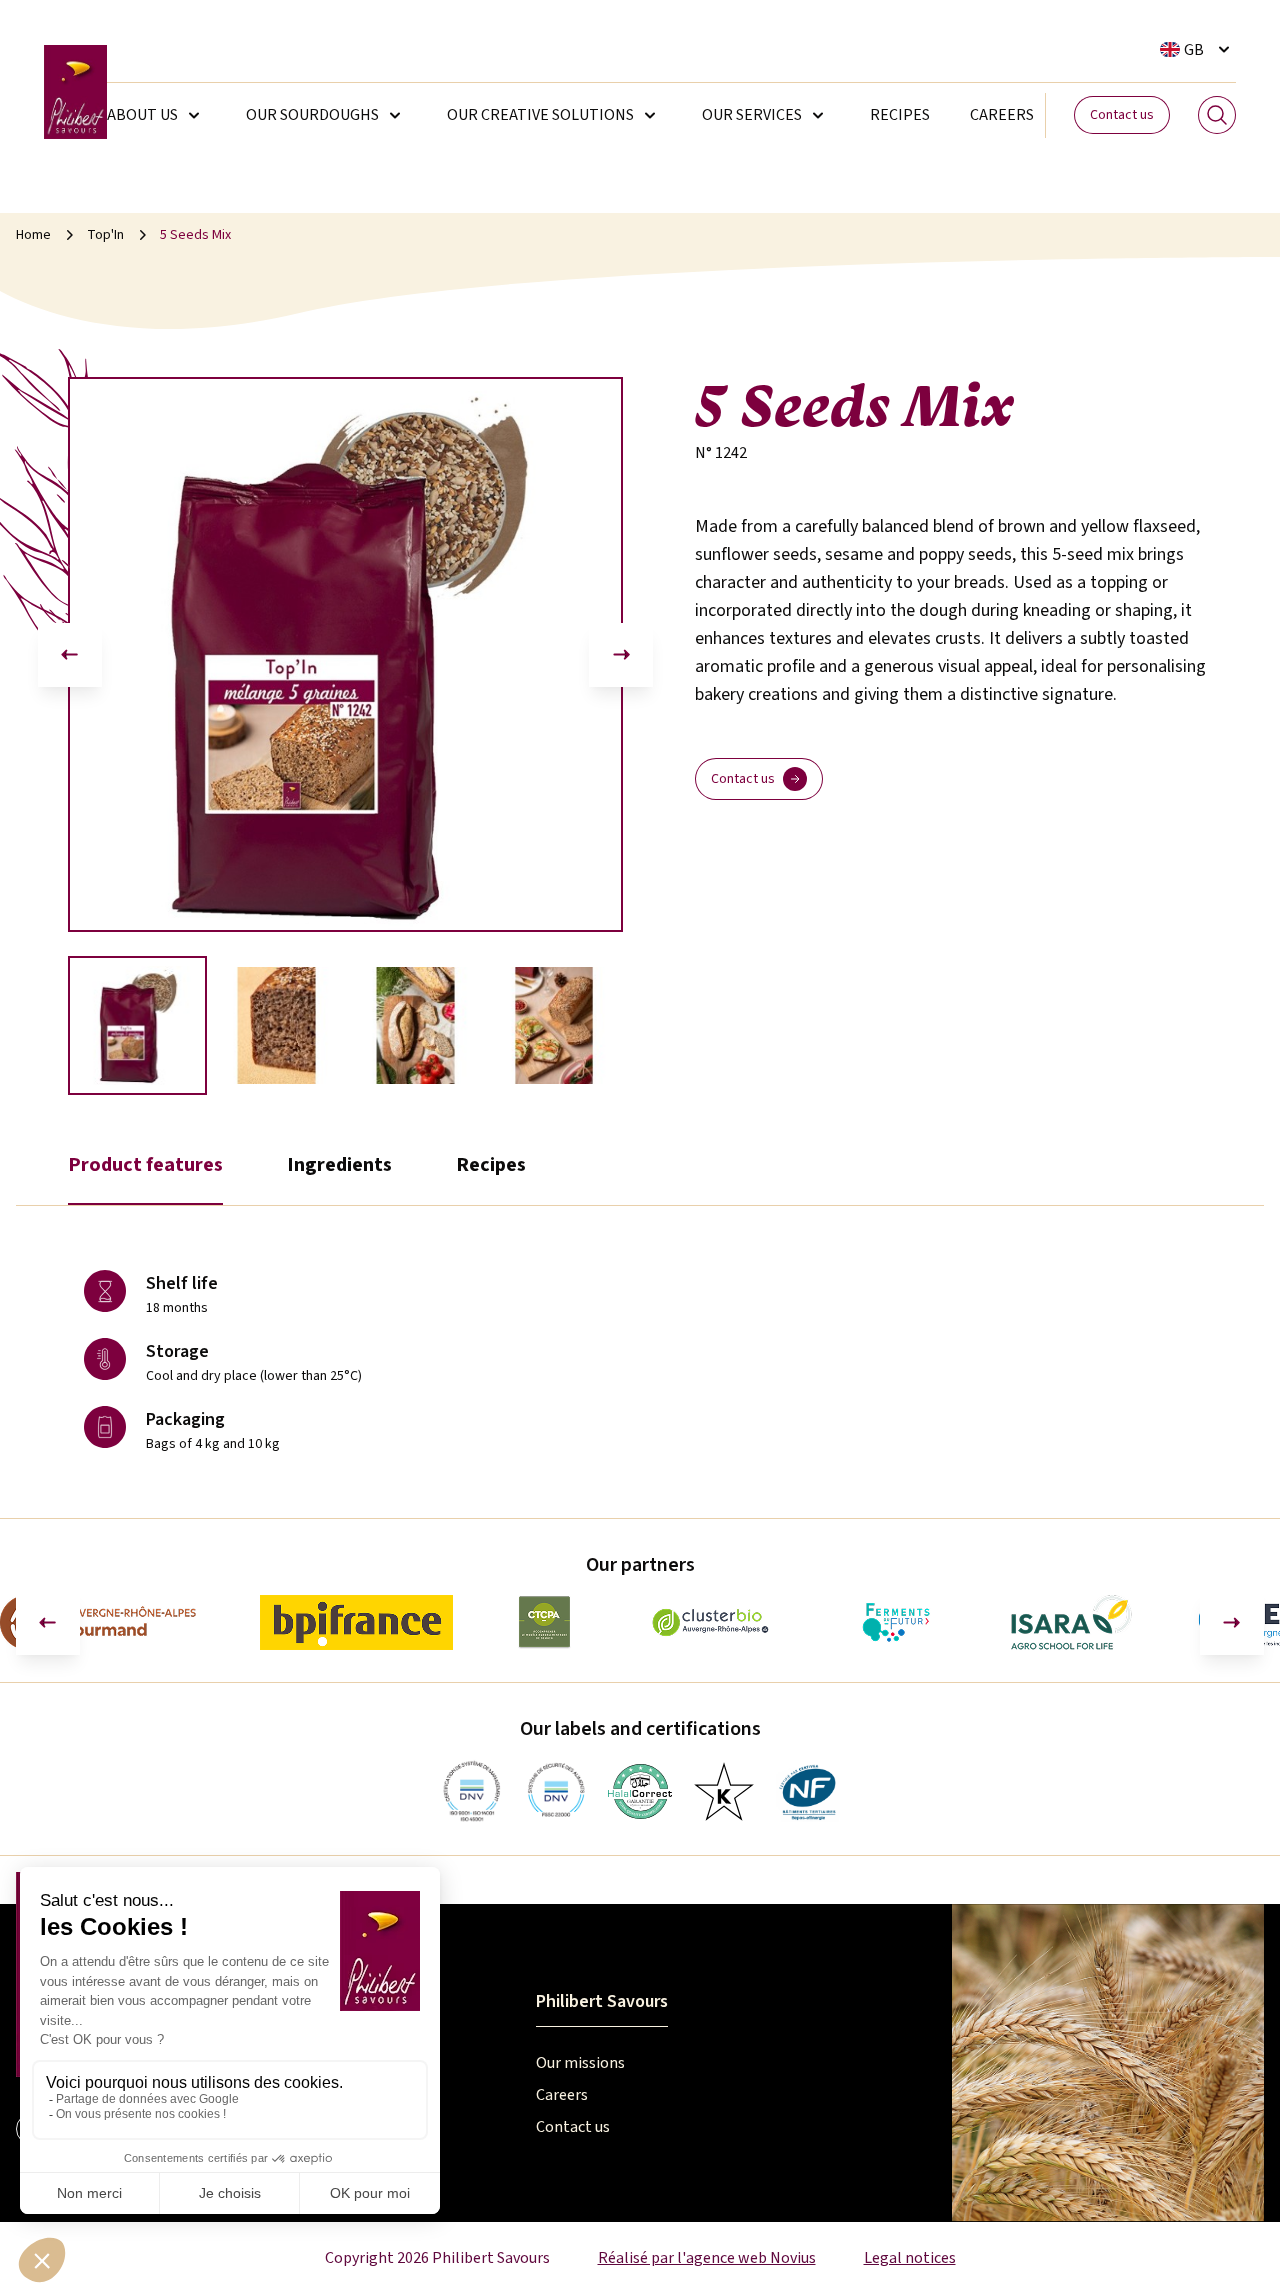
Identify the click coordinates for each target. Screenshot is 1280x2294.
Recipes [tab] (491, 1165)
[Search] (1217, 115)
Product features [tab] (145, 1165)
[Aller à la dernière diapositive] (70, 655)
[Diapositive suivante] (621, 655)
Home (33, 235)
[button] (137, 1025)
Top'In (105, 235)
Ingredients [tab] (339, 1165)
